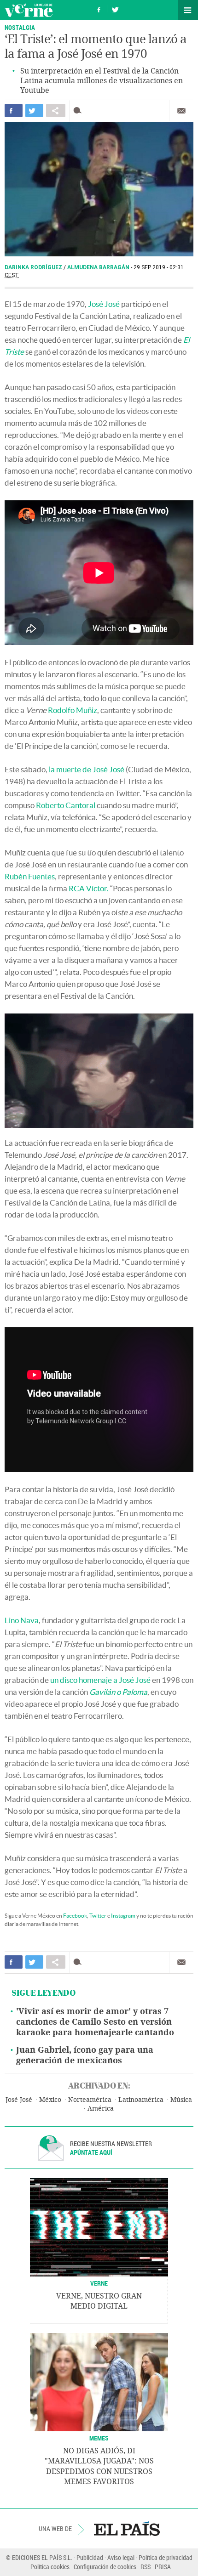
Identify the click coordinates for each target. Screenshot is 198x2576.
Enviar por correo (181, 111)
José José (104, 304)
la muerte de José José (87, 769)
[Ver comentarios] (79, 110)
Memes (99, 2438)
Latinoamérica (141, 2100)
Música (181, 2100)
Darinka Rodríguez (34, 267)
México (50, 2100)
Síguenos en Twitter (115, 8)
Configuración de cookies (105, 2567)
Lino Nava (22, 1620)
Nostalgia (20, 27)
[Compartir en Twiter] (34, 110)
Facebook (75, 1916)
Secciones (188, 10)
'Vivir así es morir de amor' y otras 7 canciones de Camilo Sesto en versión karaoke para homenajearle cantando (95, 2022)
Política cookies (50, 2567)
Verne (29, 10)
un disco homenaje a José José (100, 1680)
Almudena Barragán (99, 267)
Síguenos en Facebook (99, 8)
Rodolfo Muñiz (73, 710)
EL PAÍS (127, 2529)
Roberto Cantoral (66, 805)
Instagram (123, 1916)
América (101, 2109)
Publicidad (90, 2557)
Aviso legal (121, 2557)
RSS (146, 2567)
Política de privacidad (166, 2557)
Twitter (98, 1916)
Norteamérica (90, 2100)
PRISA (163, 2567)
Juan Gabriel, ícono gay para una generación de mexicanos (85, 2055)
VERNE (99, 2283)
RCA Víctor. (89, 888)
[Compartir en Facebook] (14, 110)
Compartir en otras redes (56, 110)
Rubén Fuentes (30, 876)
